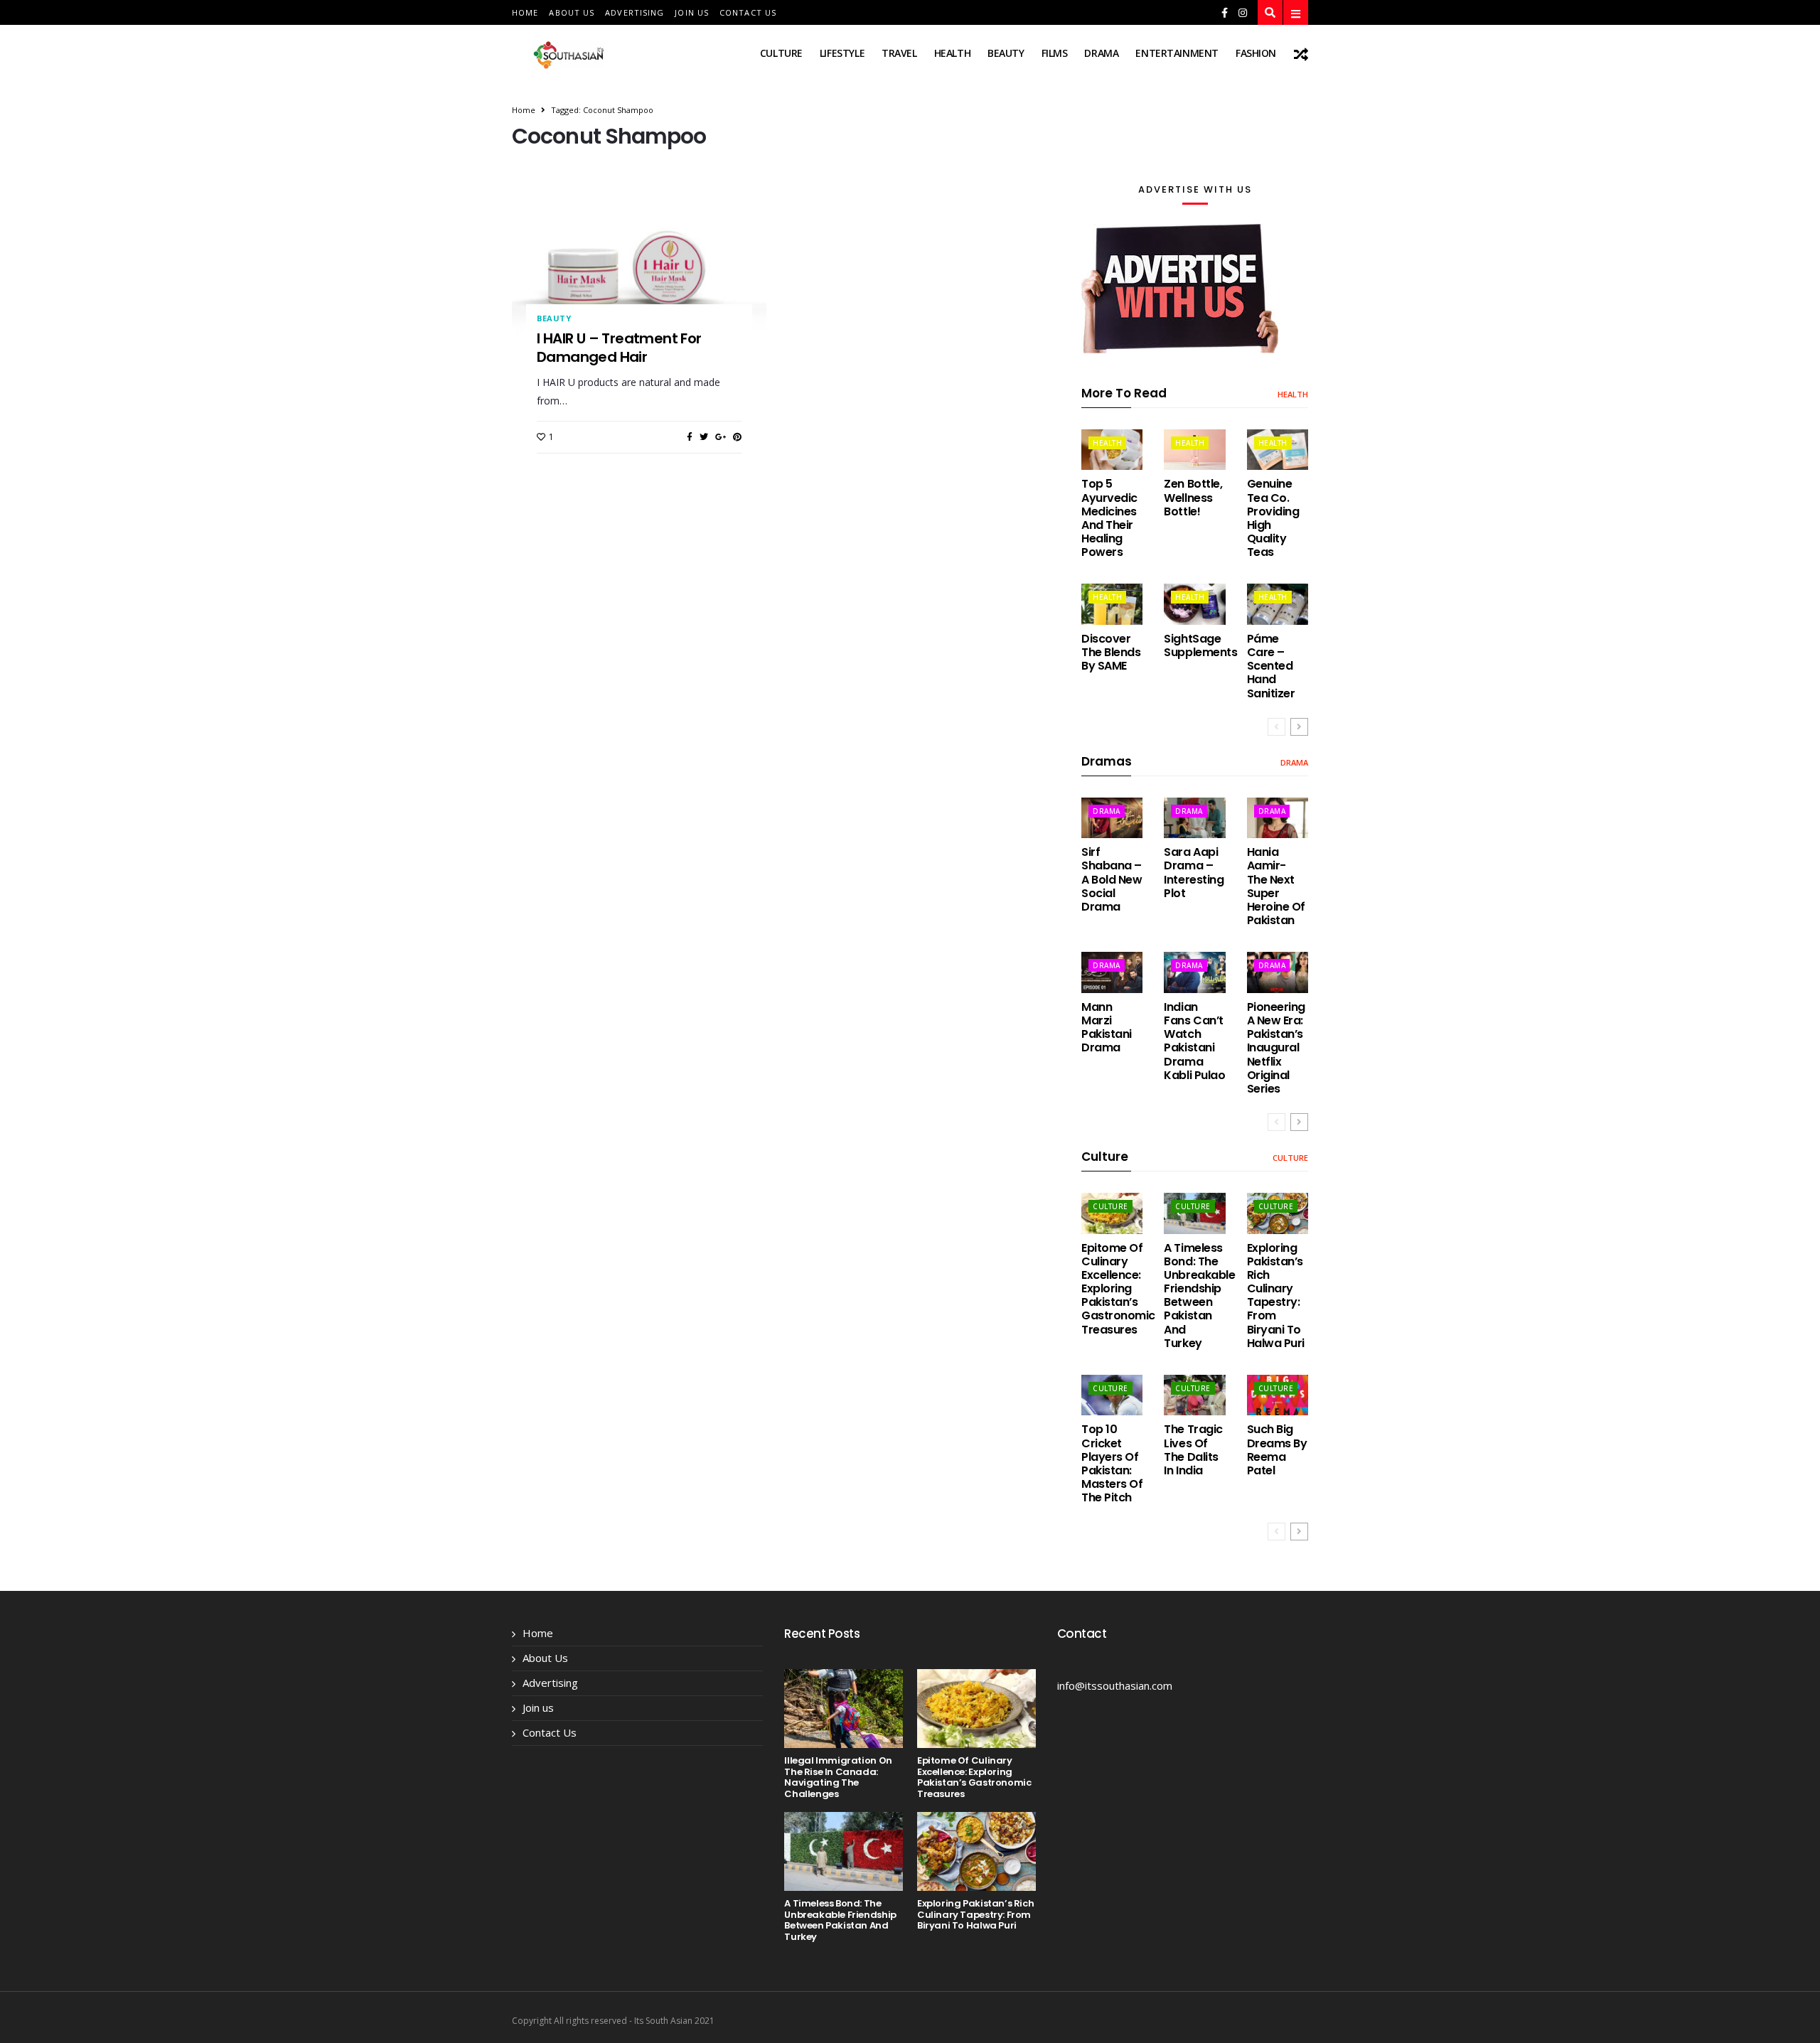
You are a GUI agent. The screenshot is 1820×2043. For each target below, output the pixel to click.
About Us (572, 12)
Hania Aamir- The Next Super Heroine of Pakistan (1276, 886)
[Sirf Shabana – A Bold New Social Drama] (1112, 818)
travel (899, 53)
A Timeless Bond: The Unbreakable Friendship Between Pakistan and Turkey (1199, 1296)
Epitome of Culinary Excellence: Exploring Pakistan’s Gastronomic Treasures (1118, 1289)
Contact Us (748, 12)
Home (525, 12)
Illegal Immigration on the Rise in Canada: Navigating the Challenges (838, 1777)
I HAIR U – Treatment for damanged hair (619, 348)
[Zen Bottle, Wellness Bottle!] (1194, 450)
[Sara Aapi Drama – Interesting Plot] (1194, 818)
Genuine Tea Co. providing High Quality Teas (1273, 518)
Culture (781, 53)
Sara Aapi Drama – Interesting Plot (1194, 873)
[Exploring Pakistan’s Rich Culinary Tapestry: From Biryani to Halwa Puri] (1278, 1213)
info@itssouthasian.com (1115, 1685)
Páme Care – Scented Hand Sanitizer (1271, 666)
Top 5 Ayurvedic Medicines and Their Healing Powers (1109, 518)
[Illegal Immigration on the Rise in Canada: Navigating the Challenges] (844, 1709)
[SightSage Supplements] (1194, 604)
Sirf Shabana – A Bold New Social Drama (1112, 879)
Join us (692, 12)
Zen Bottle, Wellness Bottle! (1193, 497)
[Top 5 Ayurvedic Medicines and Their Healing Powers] (1112, 450)
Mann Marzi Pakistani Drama (1107, 1028)
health (952, 53)
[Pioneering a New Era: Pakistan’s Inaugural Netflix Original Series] (1278, 972)
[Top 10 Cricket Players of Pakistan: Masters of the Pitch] (1112, 1395)
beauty (1006, 53)
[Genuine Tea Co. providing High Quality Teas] (1278, 450)
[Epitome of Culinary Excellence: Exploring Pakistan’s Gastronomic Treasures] (1112, 1213)
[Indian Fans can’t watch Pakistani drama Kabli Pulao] (1194, 972)
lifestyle (842, 53)
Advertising (635, 12)
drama (1101, 53)
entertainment (1177, 53)
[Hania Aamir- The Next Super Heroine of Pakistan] (1278, 818)
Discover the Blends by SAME (1111, 652)
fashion (1256, 53)
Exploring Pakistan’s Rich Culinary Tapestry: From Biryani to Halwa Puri (1276, 1296)
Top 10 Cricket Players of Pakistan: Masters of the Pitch (1112, 1463)
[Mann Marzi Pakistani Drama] (1112, 972)
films (1055, 53)
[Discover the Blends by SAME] (1112, 604)
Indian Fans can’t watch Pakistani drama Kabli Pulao (1194, 1041)
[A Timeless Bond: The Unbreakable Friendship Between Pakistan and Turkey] (1194, 1213)
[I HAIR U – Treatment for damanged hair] (639, 269)
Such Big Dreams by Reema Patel (1277, 1450)
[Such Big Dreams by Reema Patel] (1278, 1395)
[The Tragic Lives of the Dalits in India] (1194, 1395)
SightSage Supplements (1200, 645)
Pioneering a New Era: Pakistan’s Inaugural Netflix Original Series (1276, 1048)
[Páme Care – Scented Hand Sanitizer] (1278, 604)
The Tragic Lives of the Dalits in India (1193, 1450)
